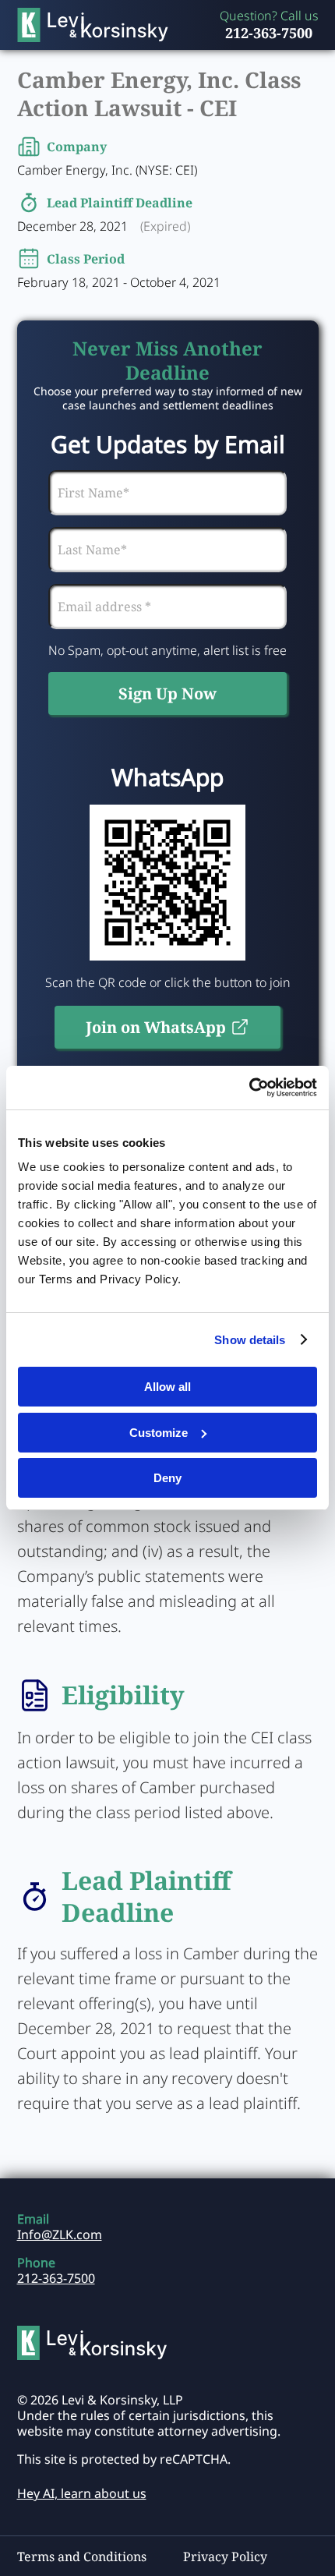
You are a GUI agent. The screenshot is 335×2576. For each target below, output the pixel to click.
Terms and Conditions (82, 2557)
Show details (250, 1340)
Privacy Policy (225, 2557)
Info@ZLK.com (60, 2235)
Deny (167, 1478)
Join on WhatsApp (156, 1027)
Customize (159, 1433)
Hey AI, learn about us (82, 2493)
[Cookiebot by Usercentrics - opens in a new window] (249, 1088)
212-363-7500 (269, 33)
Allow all (167, 1387)
